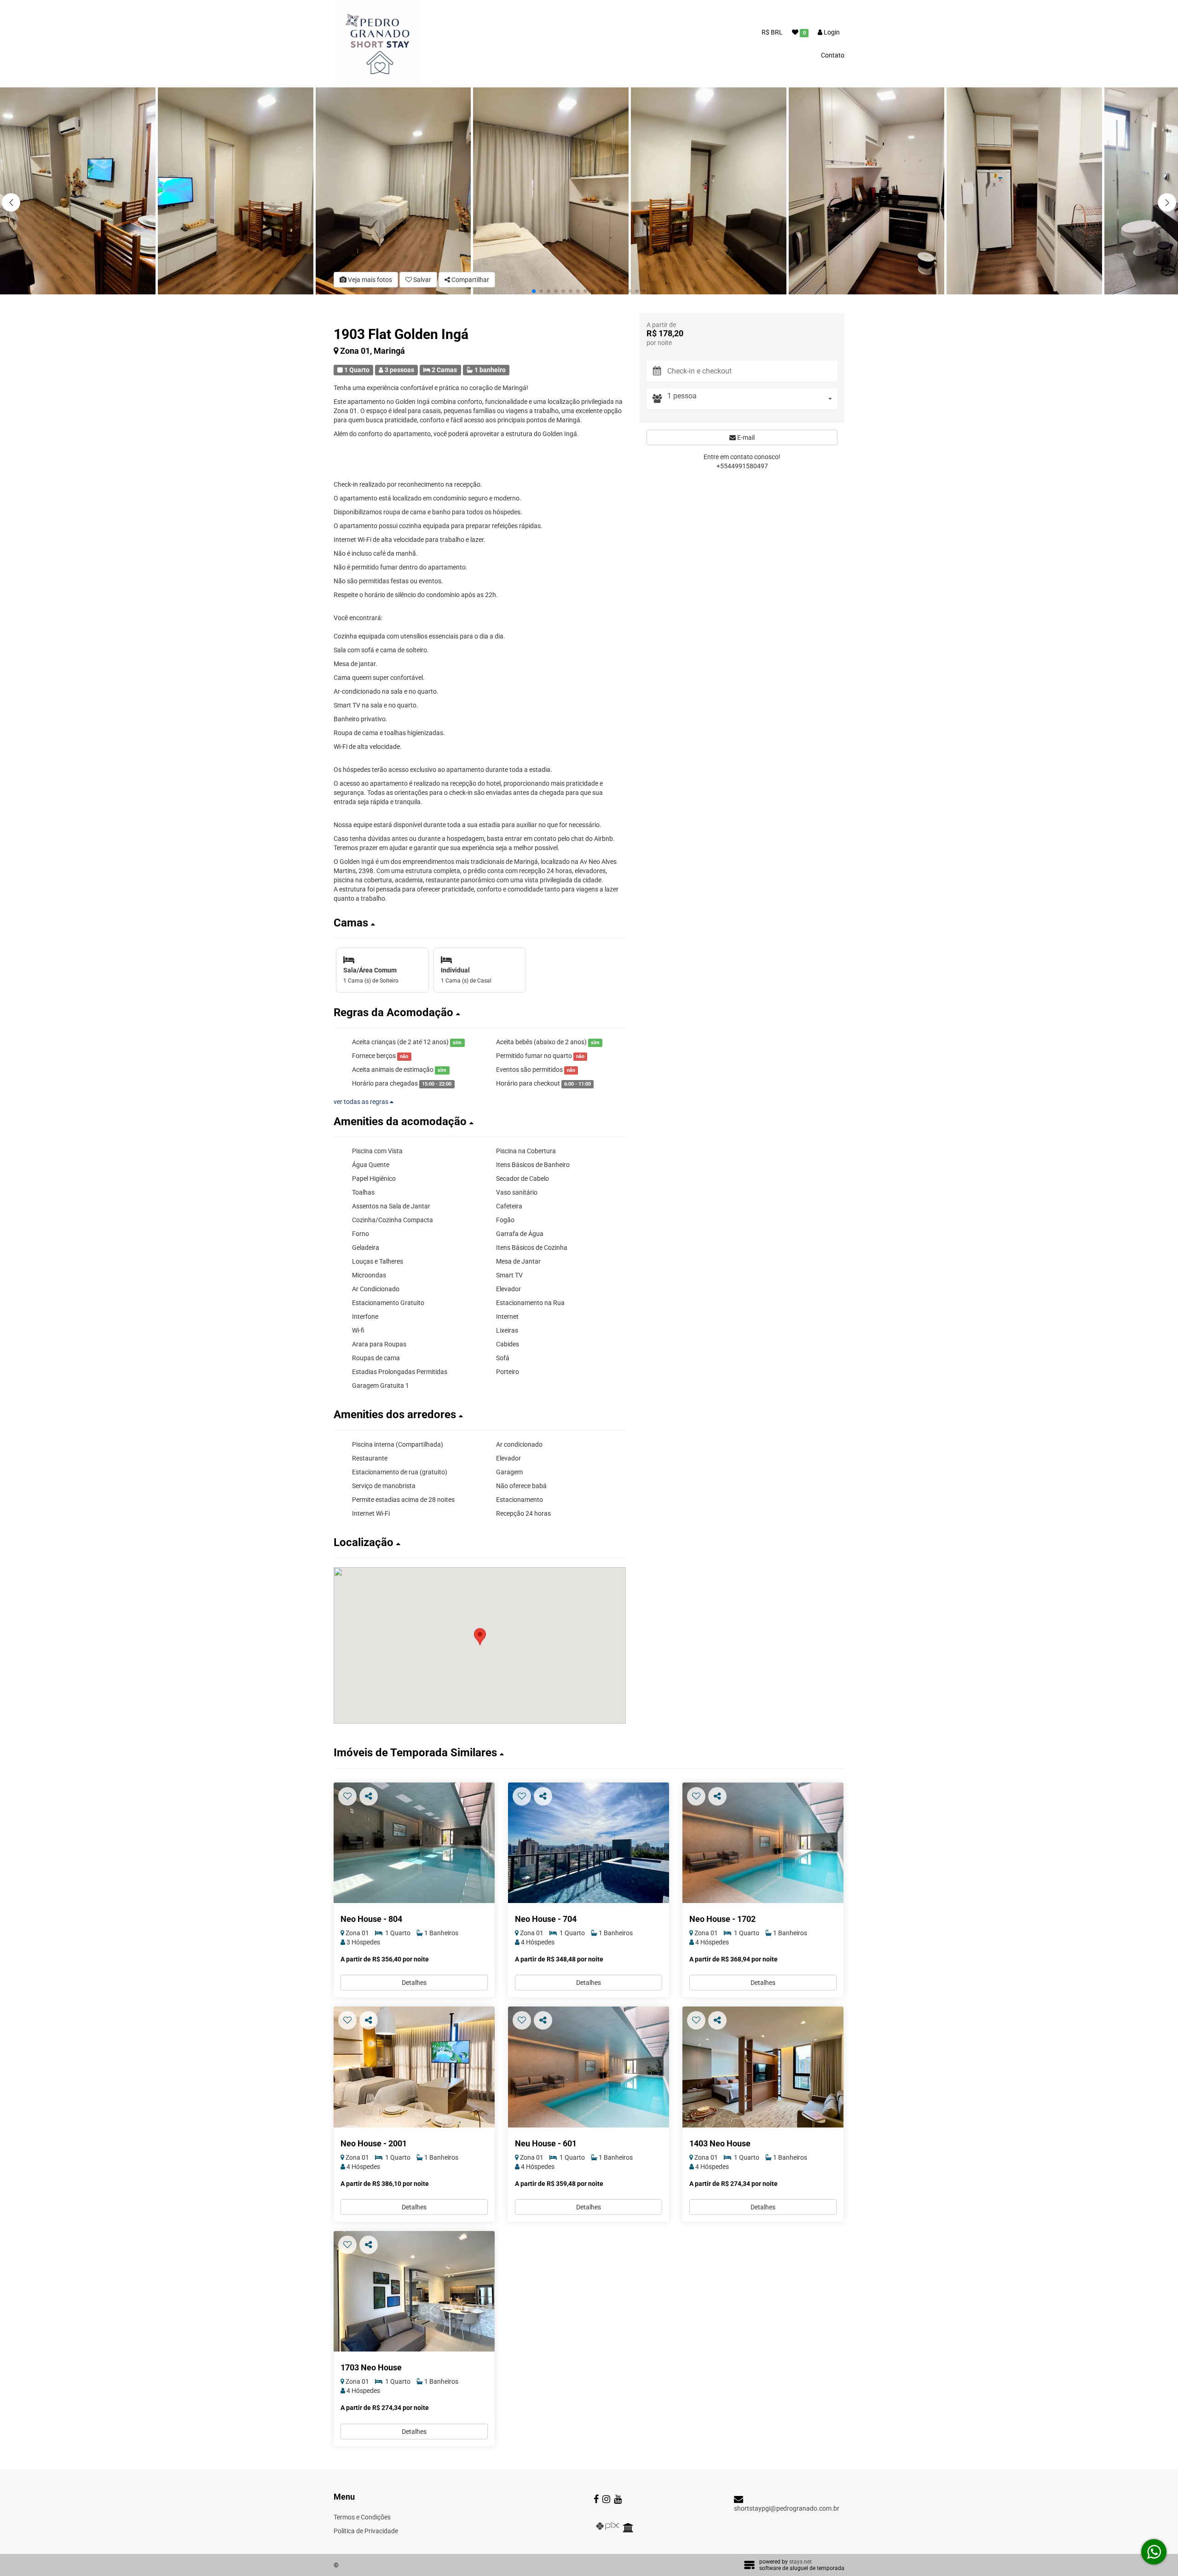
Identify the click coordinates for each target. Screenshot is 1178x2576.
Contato (833, 55)
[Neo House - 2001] (414, 2067)
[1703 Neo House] (414, 2291)
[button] (1167, 202)
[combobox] (752, 399)
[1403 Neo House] (763, 2067)
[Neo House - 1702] (763, 1843)
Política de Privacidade (366, 2531)
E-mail (745, 437)
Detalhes (414, 1983)
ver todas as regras (362, 1102)
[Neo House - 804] (414, 1843)
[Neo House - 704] (589, 1843)
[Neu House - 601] (589, 2067)
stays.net (800, 2562)
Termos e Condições (362, 2517)
